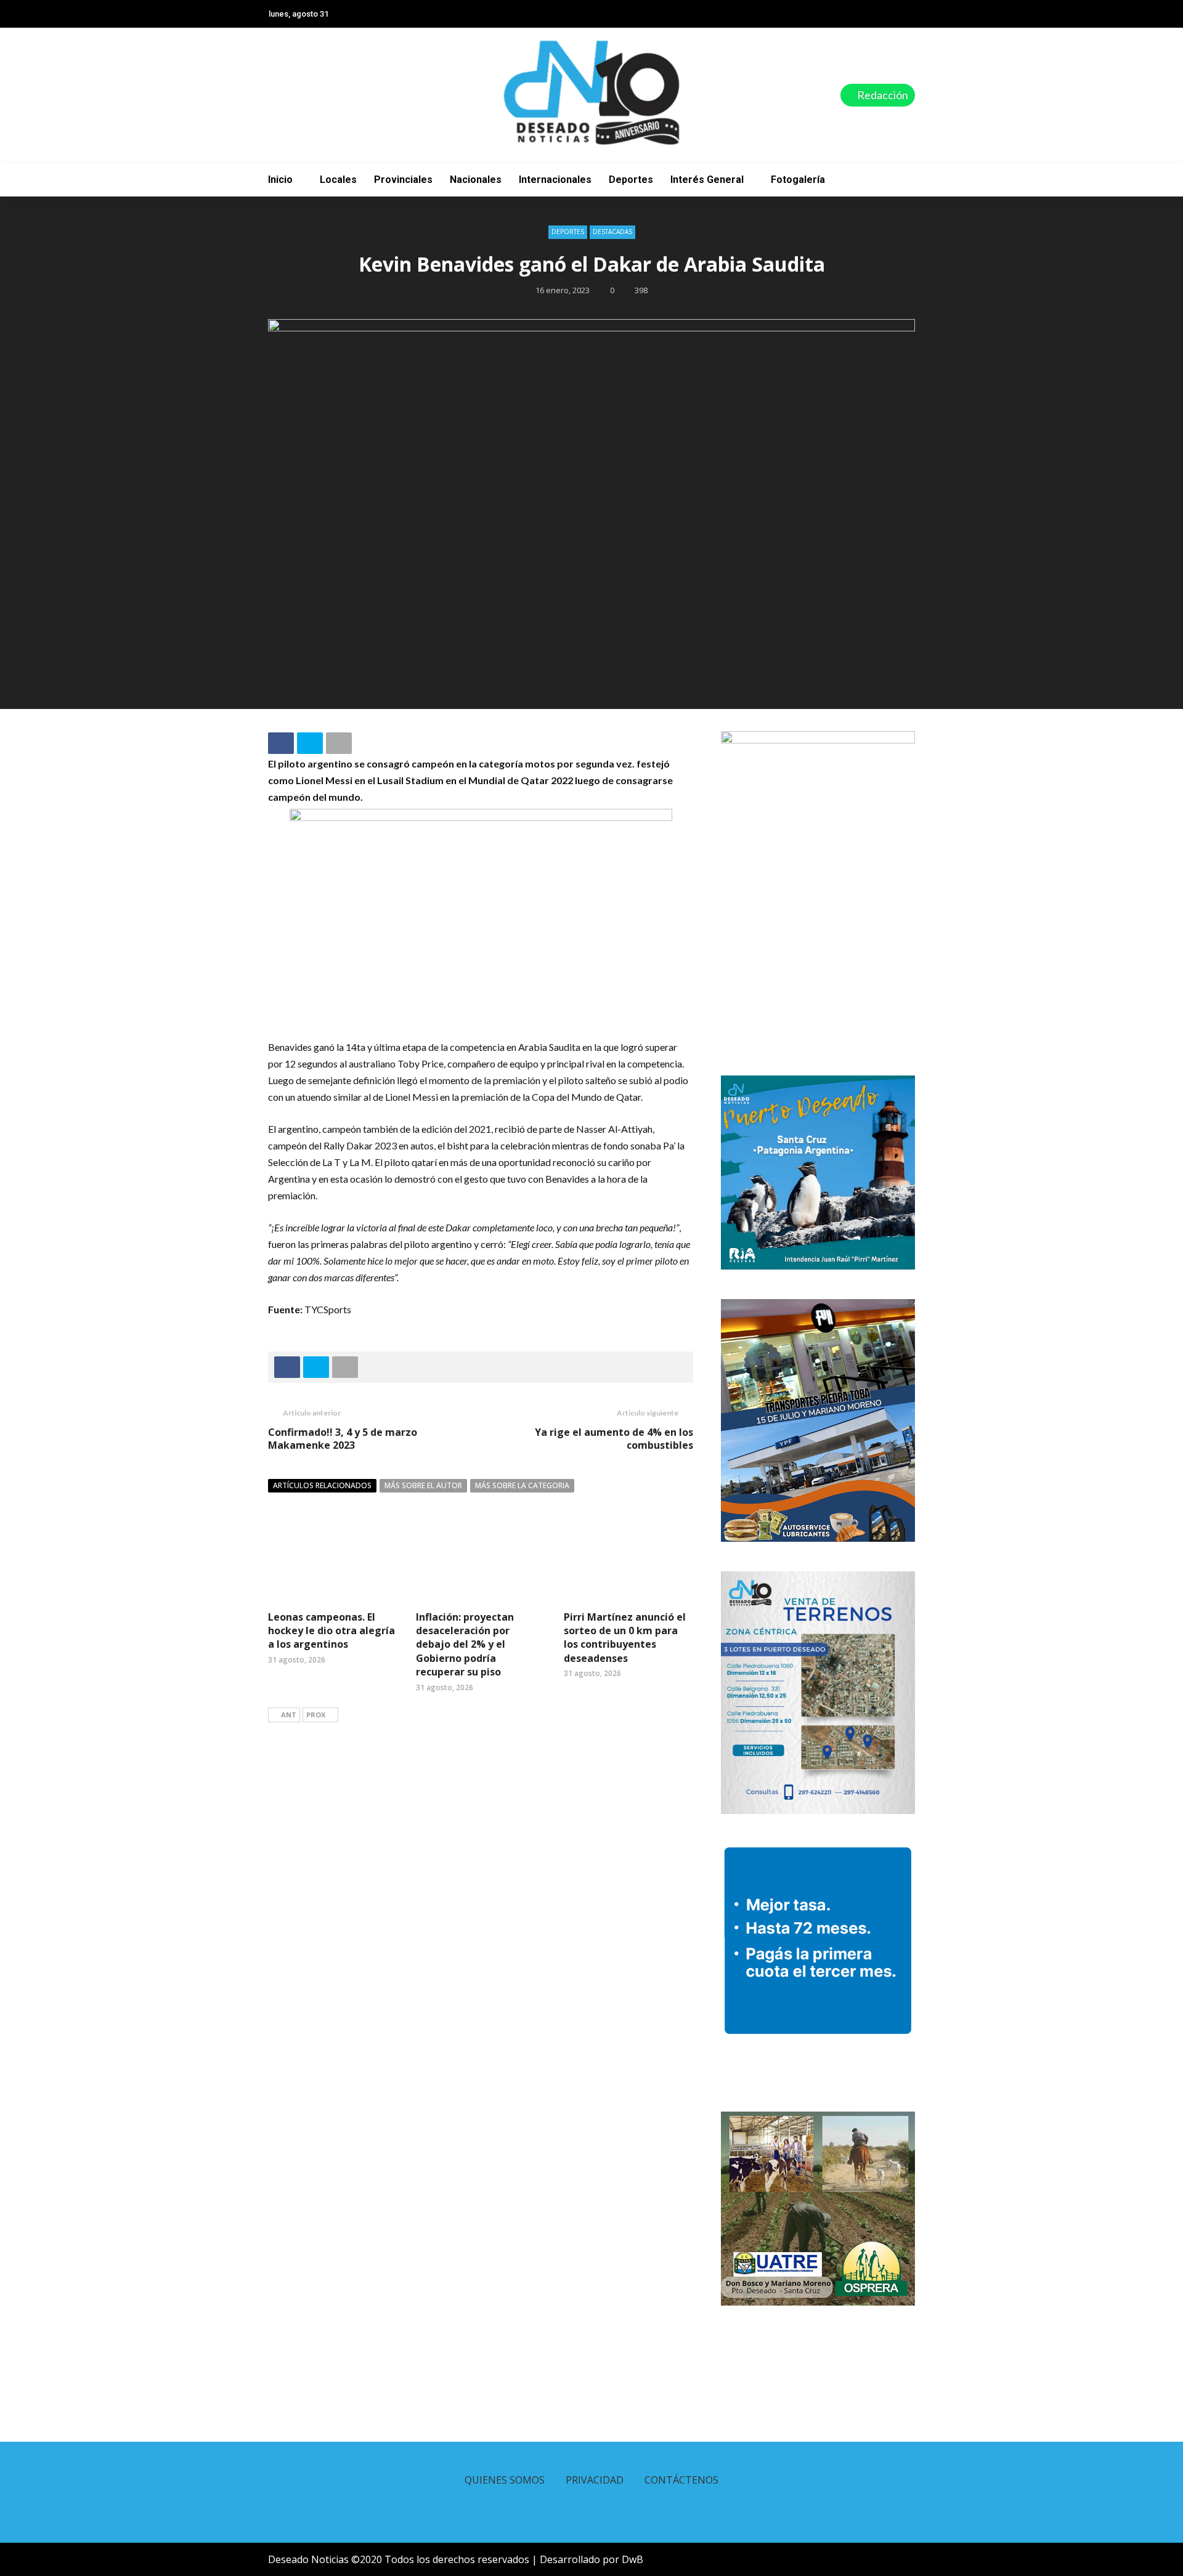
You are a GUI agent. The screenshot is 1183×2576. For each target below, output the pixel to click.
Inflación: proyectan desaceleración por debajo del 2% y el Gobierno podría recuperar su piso (465, 1645)
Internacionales (555, 180)
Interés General (707, 180)
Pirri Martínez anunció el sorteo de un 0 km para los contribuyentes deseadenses (625, 1638)
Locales (338, 180)
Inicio (280, 180)
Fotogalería (798, 180)
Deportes (631, 180)
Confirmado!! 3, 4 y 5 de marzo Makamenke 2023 (343, 1439)
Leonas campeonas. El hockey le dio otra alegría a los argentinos (331, 1631)
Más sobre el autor (423, 1485)
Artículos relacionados (322, 1485)
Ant (289, 1715)
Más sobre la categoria (522, 1485)
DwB (632, 2559)
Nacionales (476, 180)
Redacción (882, 95)
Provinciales (403, 180)
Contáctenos (681, 2480)
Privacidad (595, 2480)
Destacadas (612, 232)
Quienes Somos (505, 2480)
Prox (316, 1715)
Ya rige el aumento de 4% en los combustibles (614, 1439)
